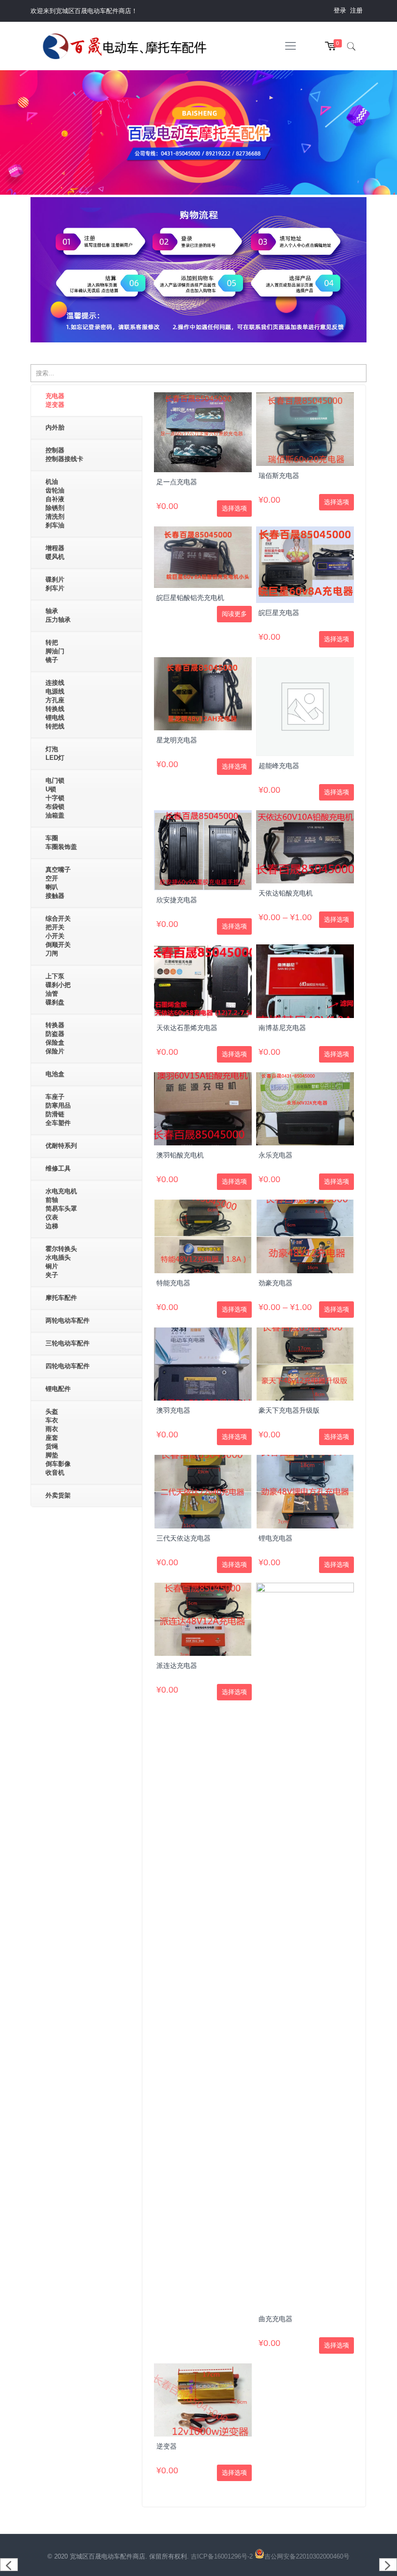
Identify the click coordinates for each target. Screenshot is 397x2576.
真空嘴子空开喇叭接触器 (58, 883)
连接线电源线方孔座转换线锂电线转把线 (55, 704)
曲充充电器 (275, 2319)
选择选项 (234, 508)
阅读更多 (234, 614)
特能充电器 (173, 1283)
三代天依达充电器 (183, 1538)
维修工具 (58, 1168)
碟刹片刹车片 (55, 584)
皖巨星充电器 (279, 613)
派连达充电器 (177, 1666)
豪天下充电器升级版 (289, 1410)
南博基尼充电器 (282, 1028)
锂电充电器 (275, 1538)
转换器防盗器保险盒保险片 (55, 1038)
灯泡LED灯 (55, 753)
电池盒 (55, 1074)
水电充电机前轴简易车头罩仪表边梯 (61, 1209)
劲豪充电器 (275, 1283)
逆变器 (167, 2446)
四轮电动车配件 (68, 1366)
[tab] (86, 401)
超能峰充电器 (279, 766)
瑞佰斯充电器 (279, 476)
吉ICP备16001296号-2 (223, 2556)
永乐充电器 (275, 1155)
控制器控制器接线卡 (64, 455)
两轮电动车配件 (68, 1320)
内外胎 (55, 427)
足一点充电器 (177, 482)
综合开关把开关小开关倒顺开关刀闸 (58, 936)
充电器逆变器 (55, 400)
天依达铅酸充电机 (286, 893)
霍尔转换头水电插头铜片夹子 (61, 1262)
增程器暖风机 (55, 552)
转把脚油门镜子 (55, 651)
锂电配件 (58, 1389)
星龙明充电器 (177, 740)
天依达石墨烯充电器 (187, 1028)
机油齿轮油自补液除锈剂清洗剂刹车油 (55, 503)
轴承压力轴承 (58, 615)
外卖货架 (58, 1495)
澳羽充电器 (173, 1410)
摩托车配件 (61, 1298)
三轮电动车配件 (68, 1343)
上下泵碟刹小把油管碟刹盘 (58, 989)
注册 (356, 10)
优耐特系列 (61, 1146)
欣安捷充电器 (177, 900)
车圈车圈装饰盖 (61, 842)
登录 (340, 10)
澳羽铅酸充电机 (180, 1155)
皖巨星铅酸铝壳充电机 (190, 598)
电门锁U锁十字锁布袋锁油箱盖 (55, 798)
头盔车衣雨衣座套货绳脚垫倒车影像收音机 (58, 1442)
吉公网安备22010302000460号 (307, 2556)
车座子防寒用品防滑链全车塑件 (58, 1110)
